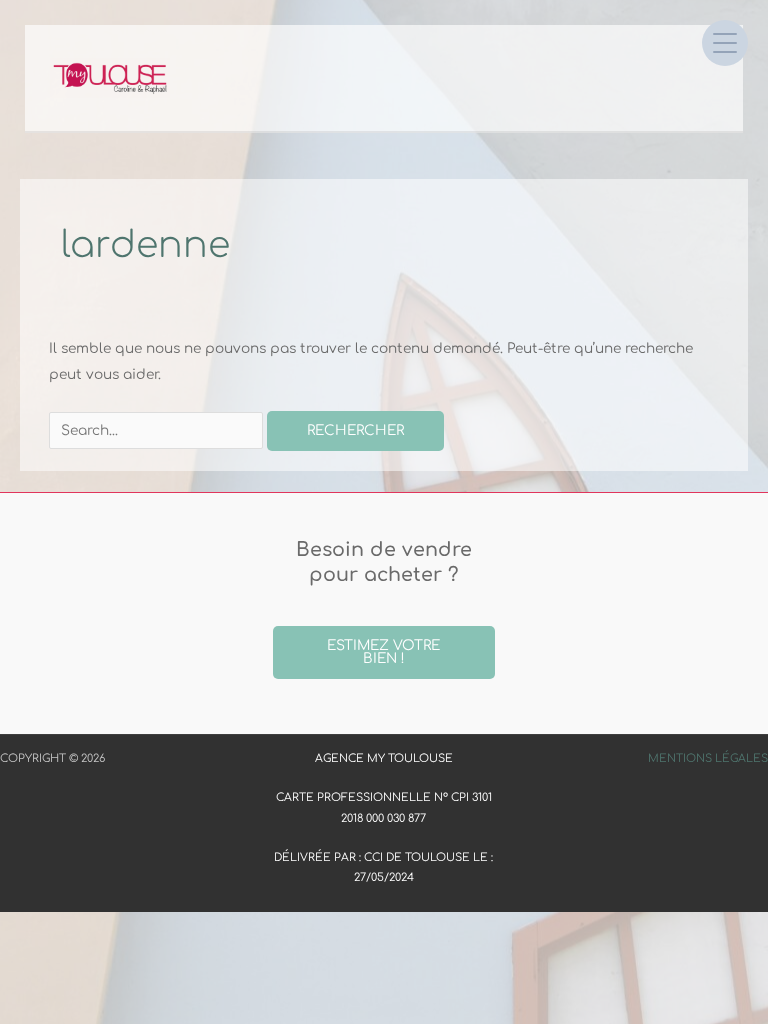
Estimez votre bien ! (383, 652)
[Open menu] (725, 43)
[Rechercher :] (158, 430)
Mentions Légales (708, 758)
